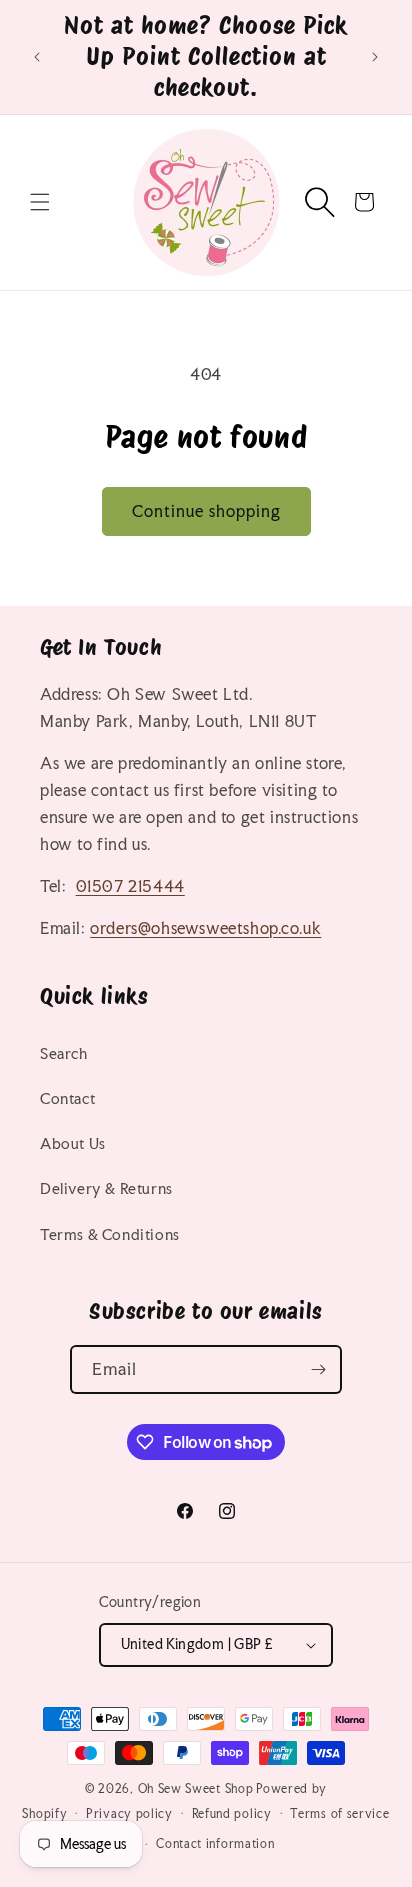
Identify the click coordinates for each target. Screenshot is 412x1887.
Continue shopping (206, 511)
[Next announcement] (375, 57)
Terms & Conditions (110, 1234)
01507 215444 (130, 886)
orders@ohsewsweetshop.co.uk (205, 928)
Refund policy (232, 1814)
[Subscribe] (318, 1369)
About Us (73, 1143)
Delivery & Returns (106, 1188)
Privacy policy (129, 1814)
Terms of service (339, 1814)
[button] (40, 202)
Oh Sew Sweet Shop (196, 1789)
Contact (67, 1098)
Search (64, 1053)
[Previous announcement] (37, 57)
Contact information (215, 1844)
